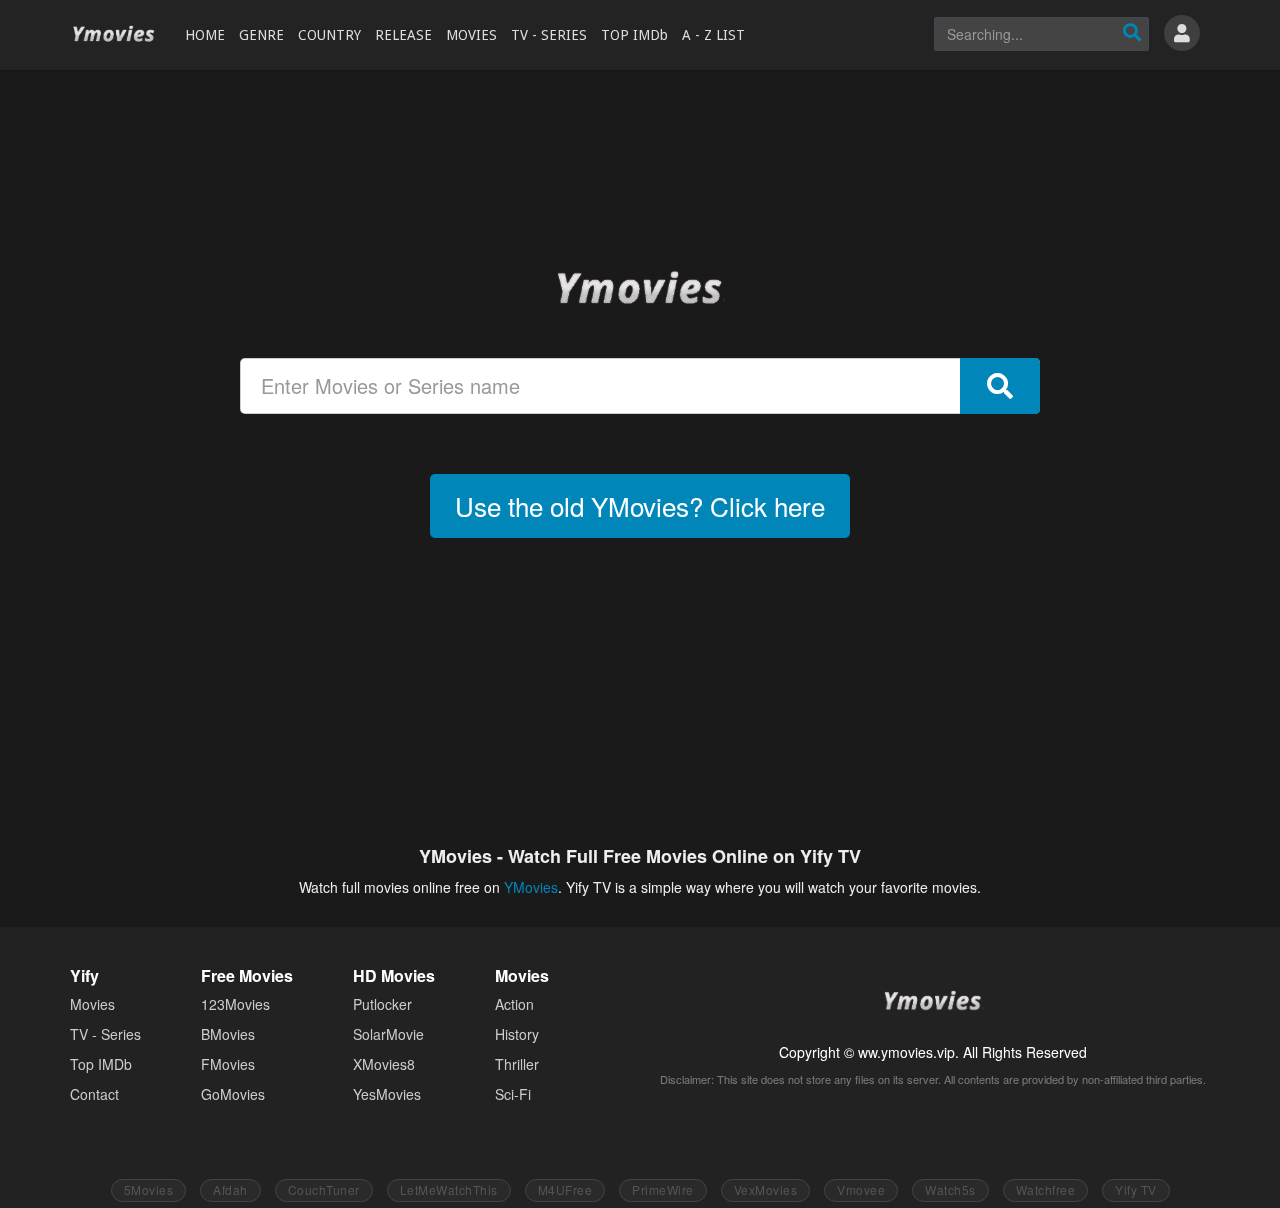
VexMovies (766, 1189)
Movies (92, 1004)
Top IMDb (101, 1064)
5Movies (149, 1189)
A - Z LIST (713, 35)
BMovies (228, 1034)
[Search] (1132, 34)
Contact (94, 1094)
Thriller (517, 1064)
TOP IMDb (634, 35)
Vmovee (861, 1189)
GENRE (261, 35)
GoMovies (233, 1094)
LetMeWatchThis (449, 1189)
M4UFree (565, 1189)
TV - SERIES (549, 35)
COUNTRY (329, 35)
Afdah (230, 1189)
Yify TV (1136, 1189)
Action (514, 1004)
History (517, 1034)
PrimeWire (663, 1189)
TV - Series (105, 1034)
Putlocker (382, 1004)
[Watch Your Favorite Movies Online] (640, 287)
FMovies (228, 1064)
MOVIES (471, 35)
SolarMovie (388, 1034)
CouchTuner (324, 1189)
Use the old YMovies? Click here (640, 505)
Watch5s (950, 1189)
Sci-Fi (513, 1094)
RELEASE (403, 35)
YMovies (114, 34)
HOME (205, 35)
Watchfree (1046, 1189)
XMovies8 (384, 1064)
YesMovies (387, 1094)
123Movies (235, 1004)
